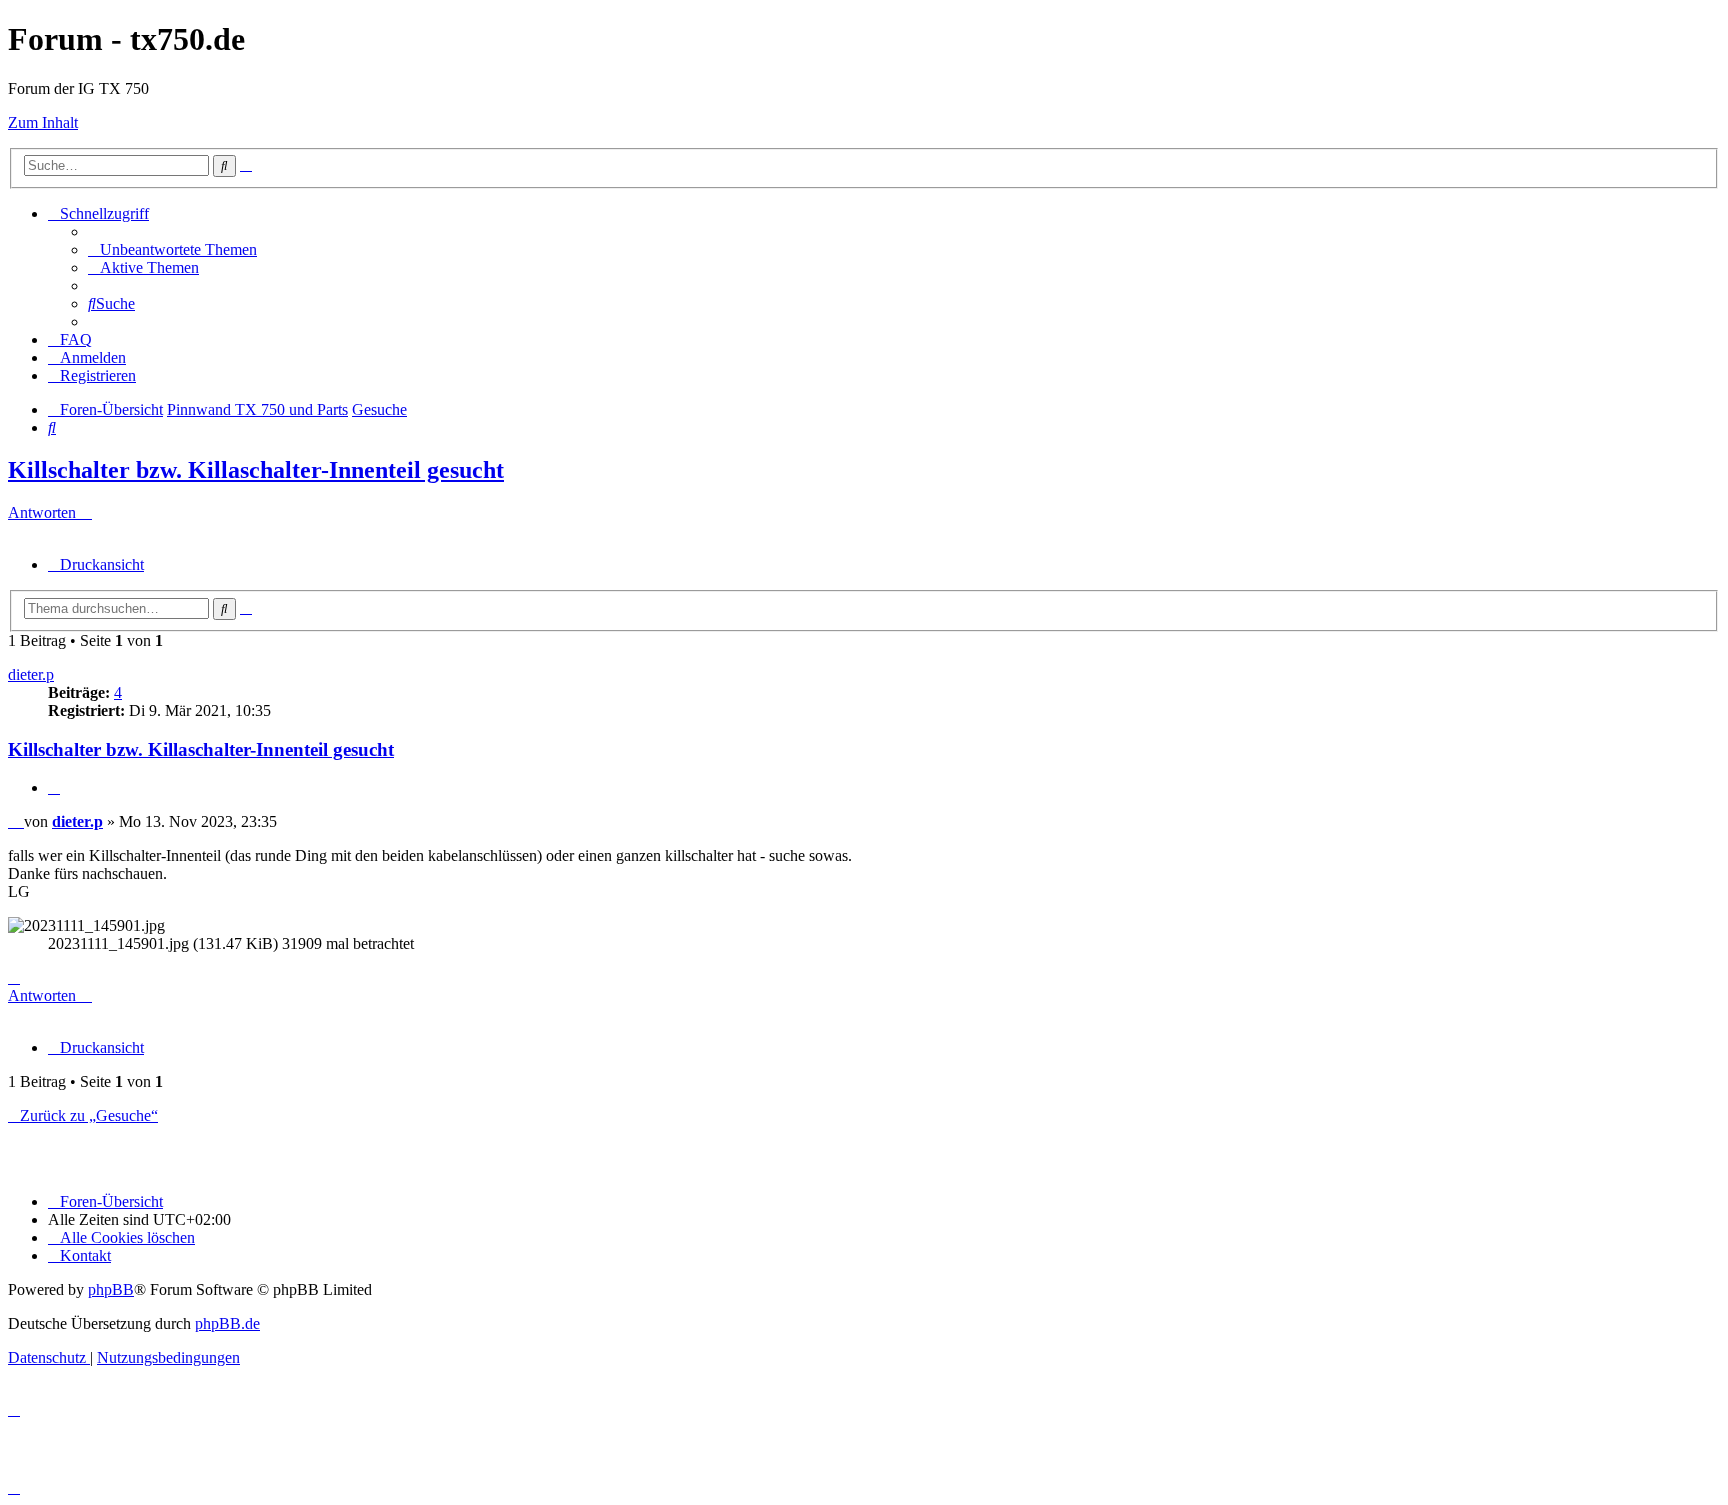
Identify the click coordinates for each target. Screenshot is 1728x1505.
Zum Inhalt (43, 122)
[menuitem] (172, 249)
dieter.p (31, 674)
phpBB (111, 1289)
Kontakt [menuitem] (85, 1255)
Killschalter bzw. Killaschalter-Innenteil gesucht (256, 470)
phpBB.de (227, 1323)
